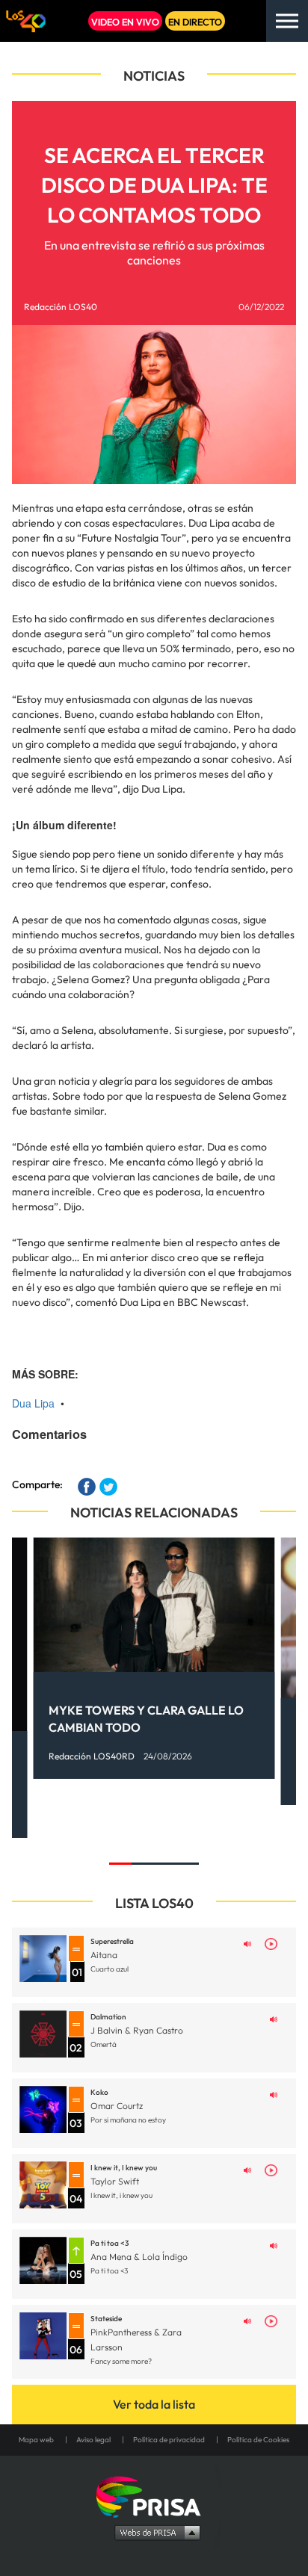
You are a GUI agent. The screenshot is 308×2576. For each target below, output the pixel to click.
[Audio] (247, 1942)
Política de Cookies (258, 2440)
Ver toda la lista (154, 2404)
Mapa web (36, 2440)
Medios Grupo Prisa (154, 2532)
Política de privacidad (169, 2440)
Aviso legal (93, 2440)
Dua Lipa (33, 1403)
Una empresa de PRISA (154, 2496)
